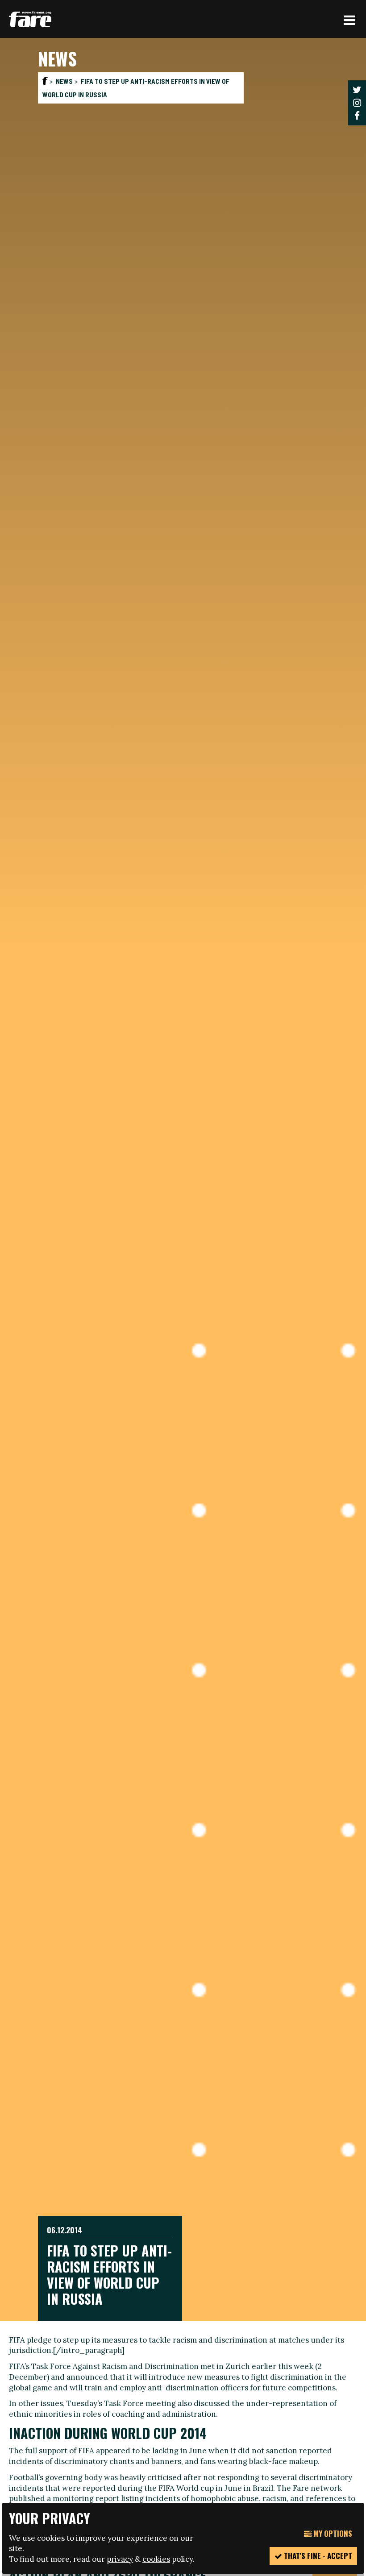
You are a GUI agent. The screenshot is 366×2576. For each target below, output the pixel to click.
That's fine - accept (317, 2556)
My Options (332, 2533)
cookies (156, 2559)
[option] (183, 1179)
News (64, 81)
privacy (120, 2559)
